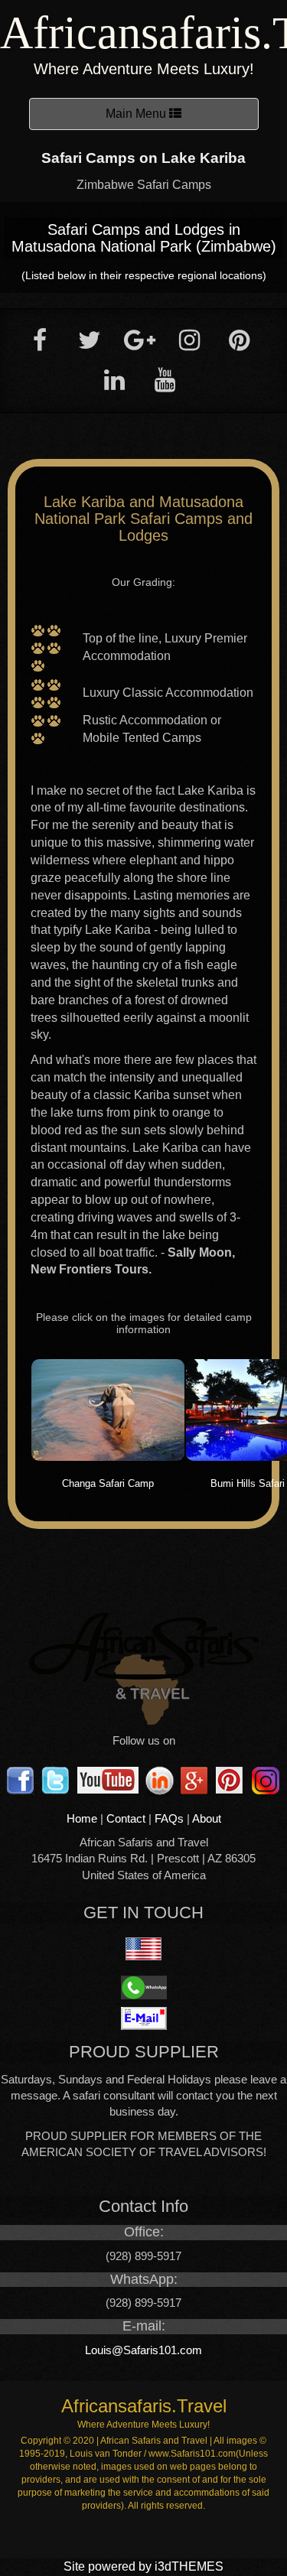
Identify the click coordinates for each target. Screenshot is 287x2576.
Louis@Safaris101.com (143, 2350)
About (207, 1818)
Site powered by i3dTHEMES (143, 2566)
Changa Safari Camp (108, 1483)
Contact (126, 1818)
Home (82, 1818)
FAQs (169, 1818)
